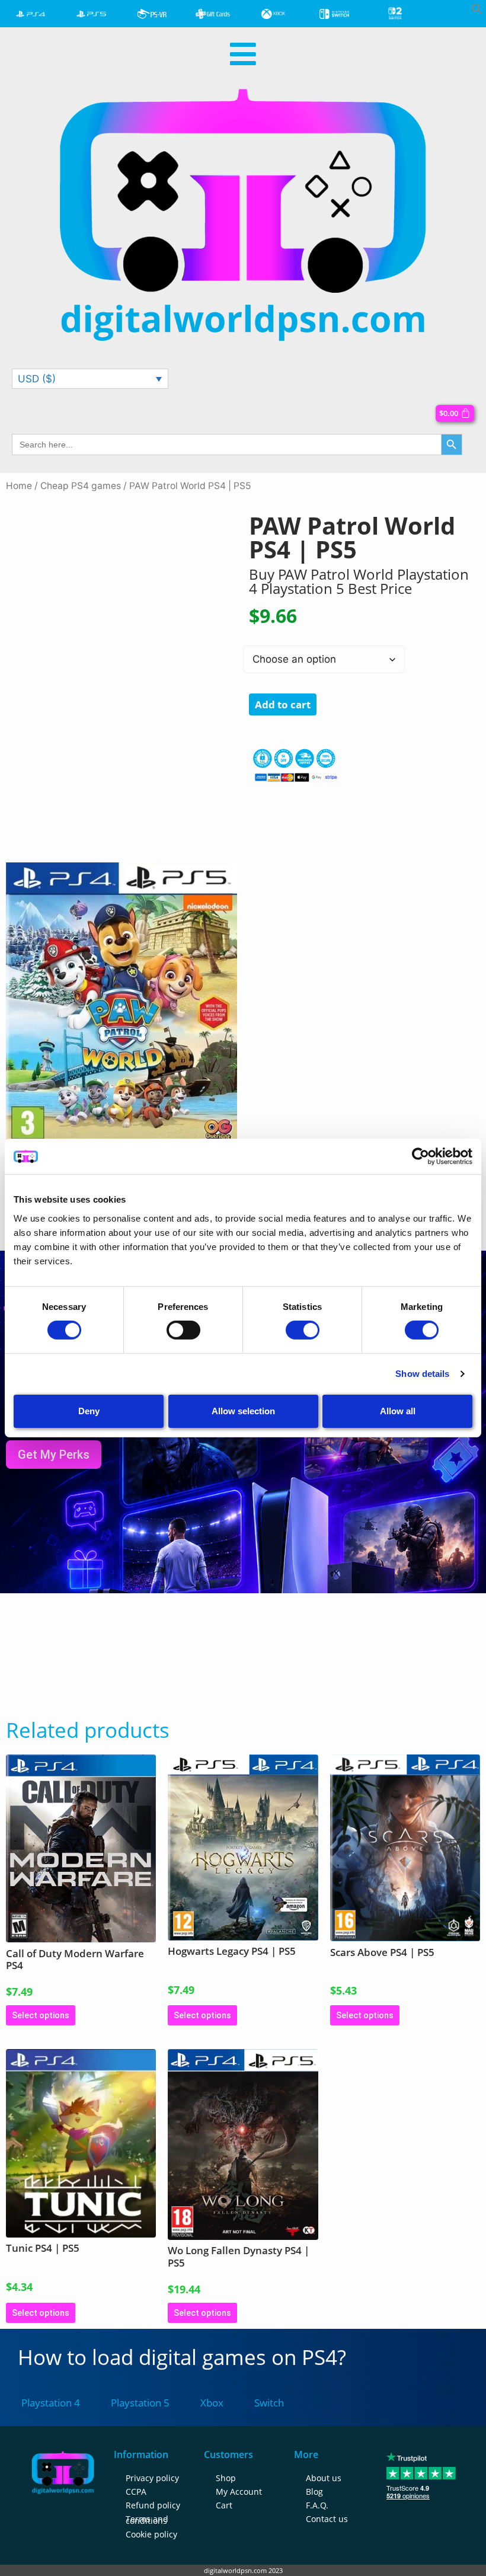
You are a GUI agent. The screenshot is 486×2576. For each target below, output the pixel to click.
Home (19, 486)
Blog (314, 2492)
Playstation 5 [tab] (140, 2403)
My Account (239, 2492)
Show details (422, 1374)
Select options (41, 2015)
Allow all (398, 1411)
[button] (477, 11)
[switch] (183, 1330)
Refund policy (153, 2505)
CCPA (136, 2492)
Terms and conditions (147, 2520)
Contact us (327, 2519)
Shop (226, 2478)
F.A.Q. (317, 2505)
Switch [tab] (269, 2403)
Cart (224, 2505)
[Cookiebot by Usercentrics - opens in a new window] (421, 1156)
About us (324, 2478)
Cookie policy (151, 2534)
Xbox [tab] (212, 2403)
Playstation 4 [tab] (51, 2403)
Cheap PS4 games (81, 486)
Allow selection (243, 1411)
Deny (89, 1411)
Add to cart (283, 704)
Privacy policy (152, 2478)
